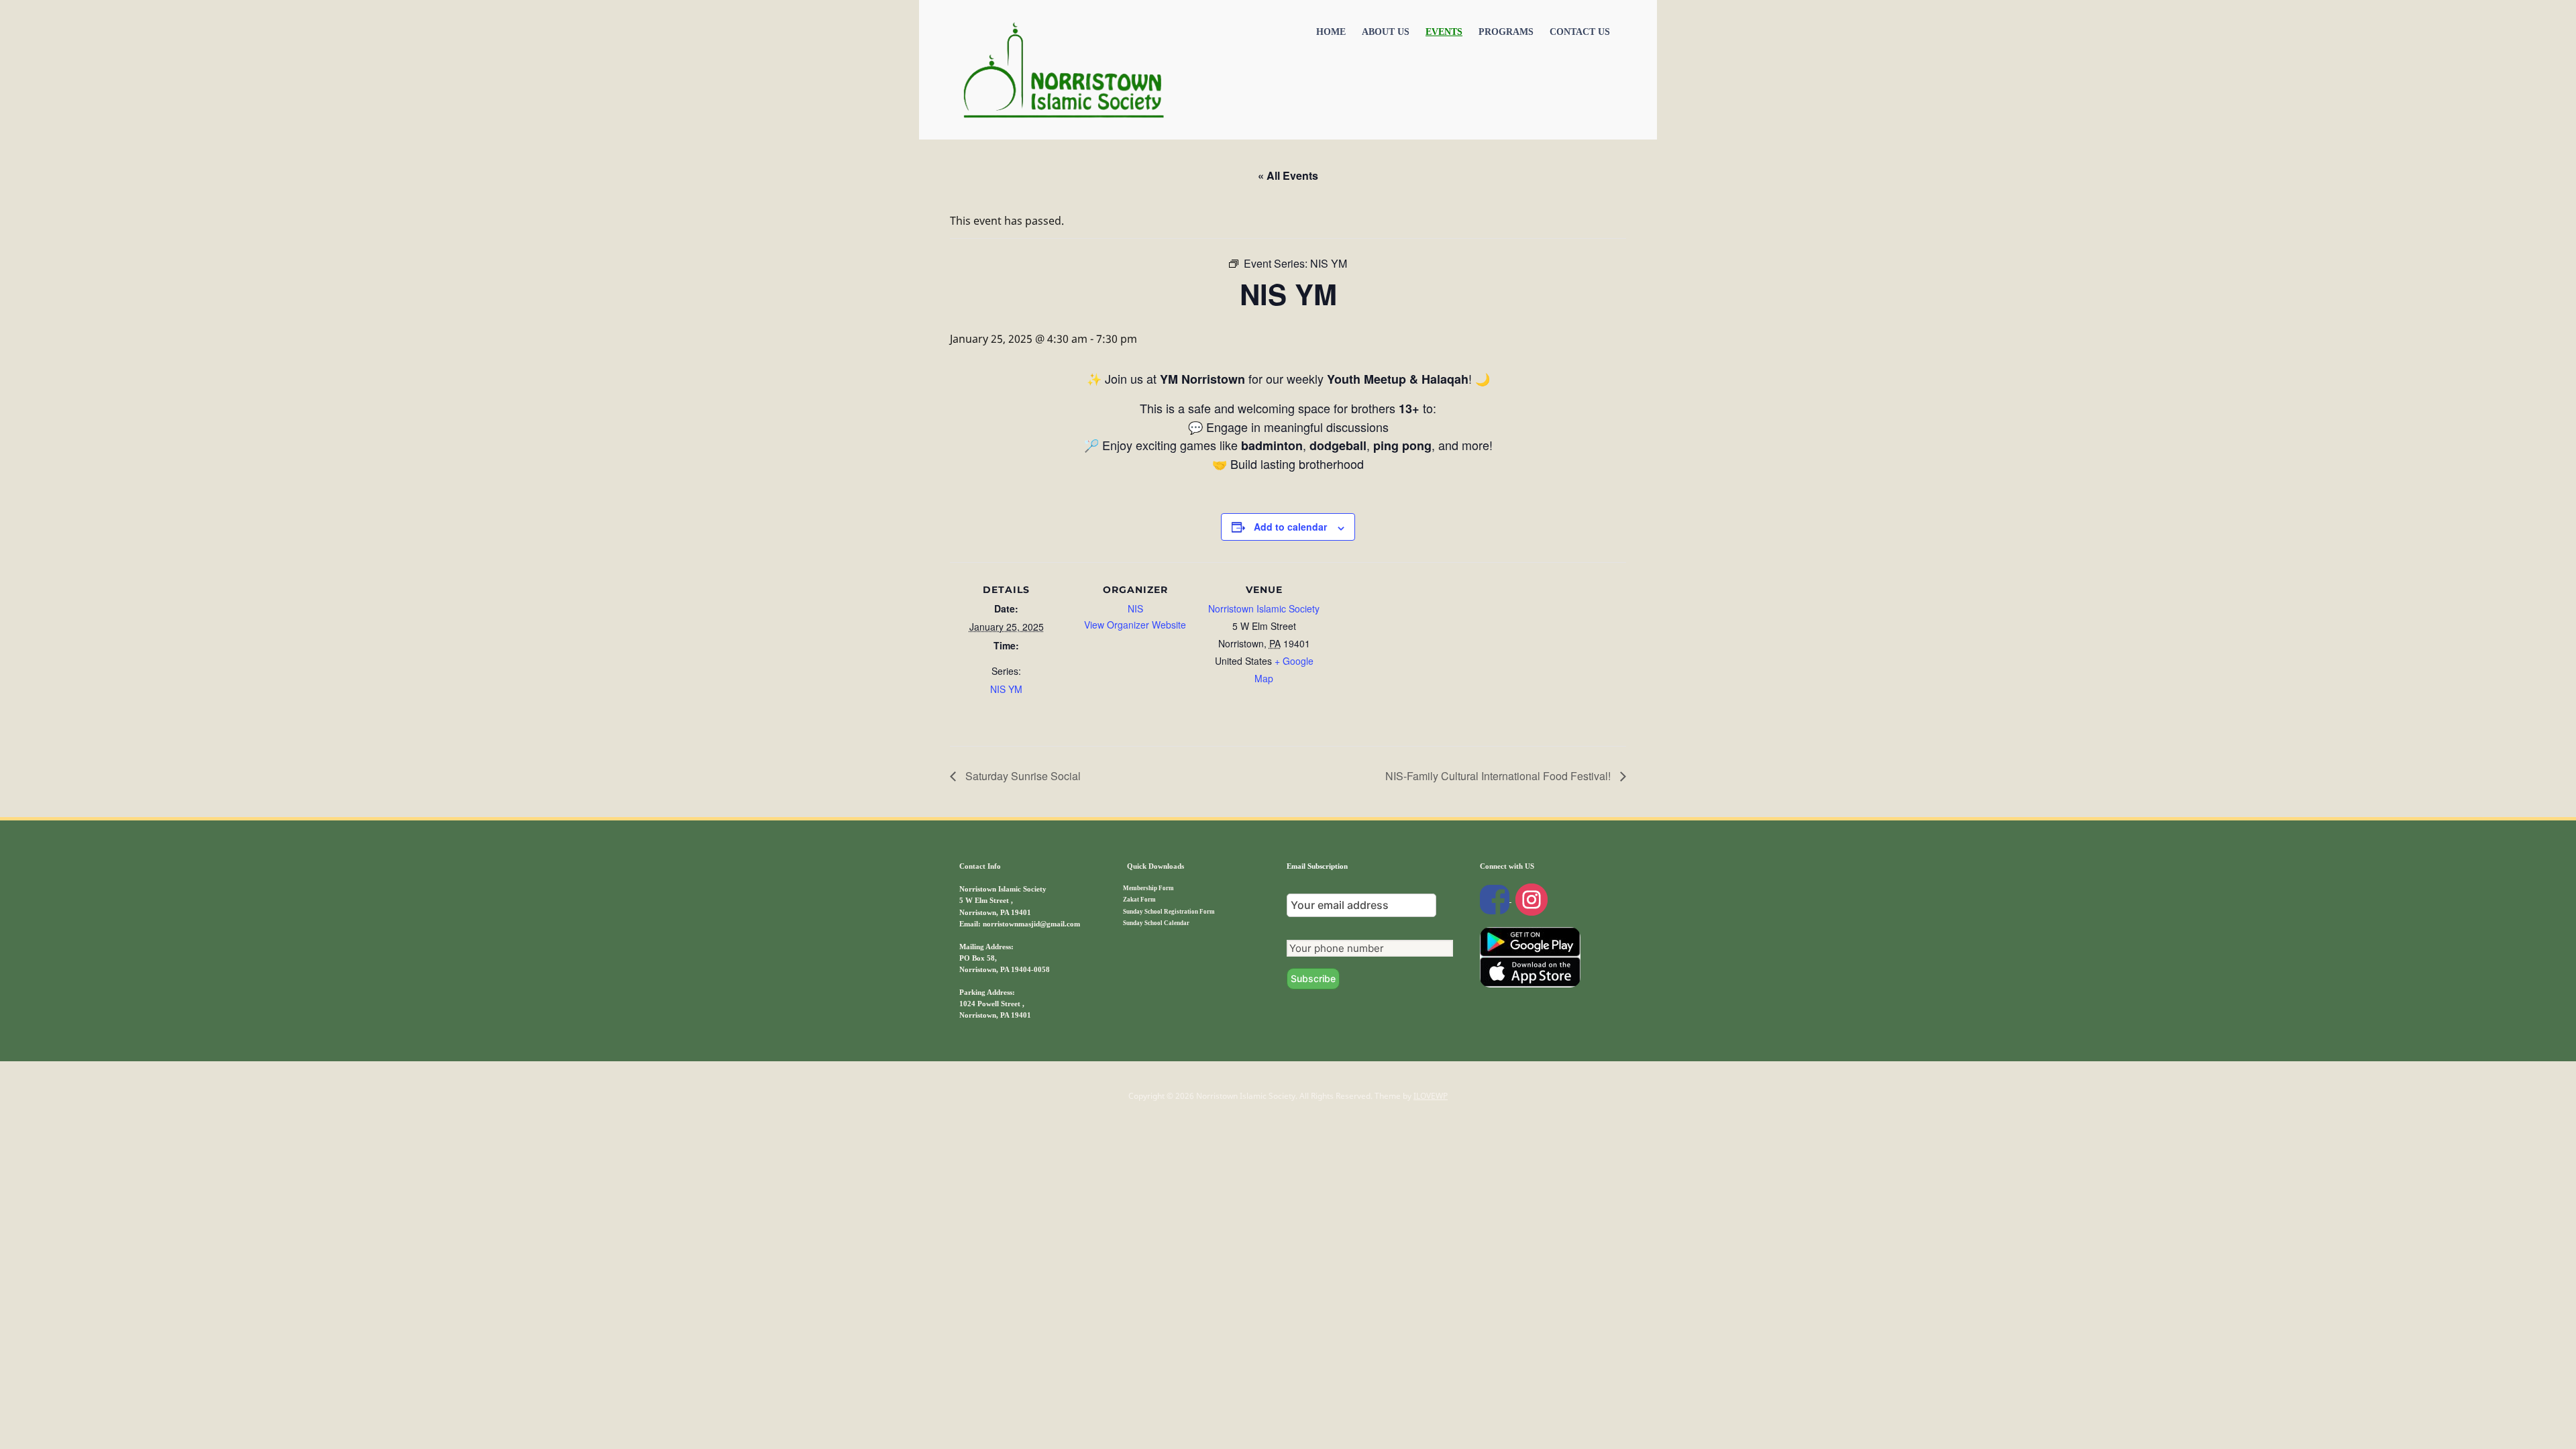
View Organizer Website (1135, 625)
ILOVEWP (1431, 1096)
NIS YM (1006, 689)
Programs (1506, 32)
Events (1444, 32)
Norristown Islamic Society (1264, 608)
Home (1331, 32)
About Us (1386, 32)
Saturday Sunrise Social (1022, 776)
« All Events (1288, 175)
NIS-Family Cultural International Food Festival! (1499, 776)
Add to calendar (1290, 527)
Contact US (1580, 32)
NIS (1135, 608)
